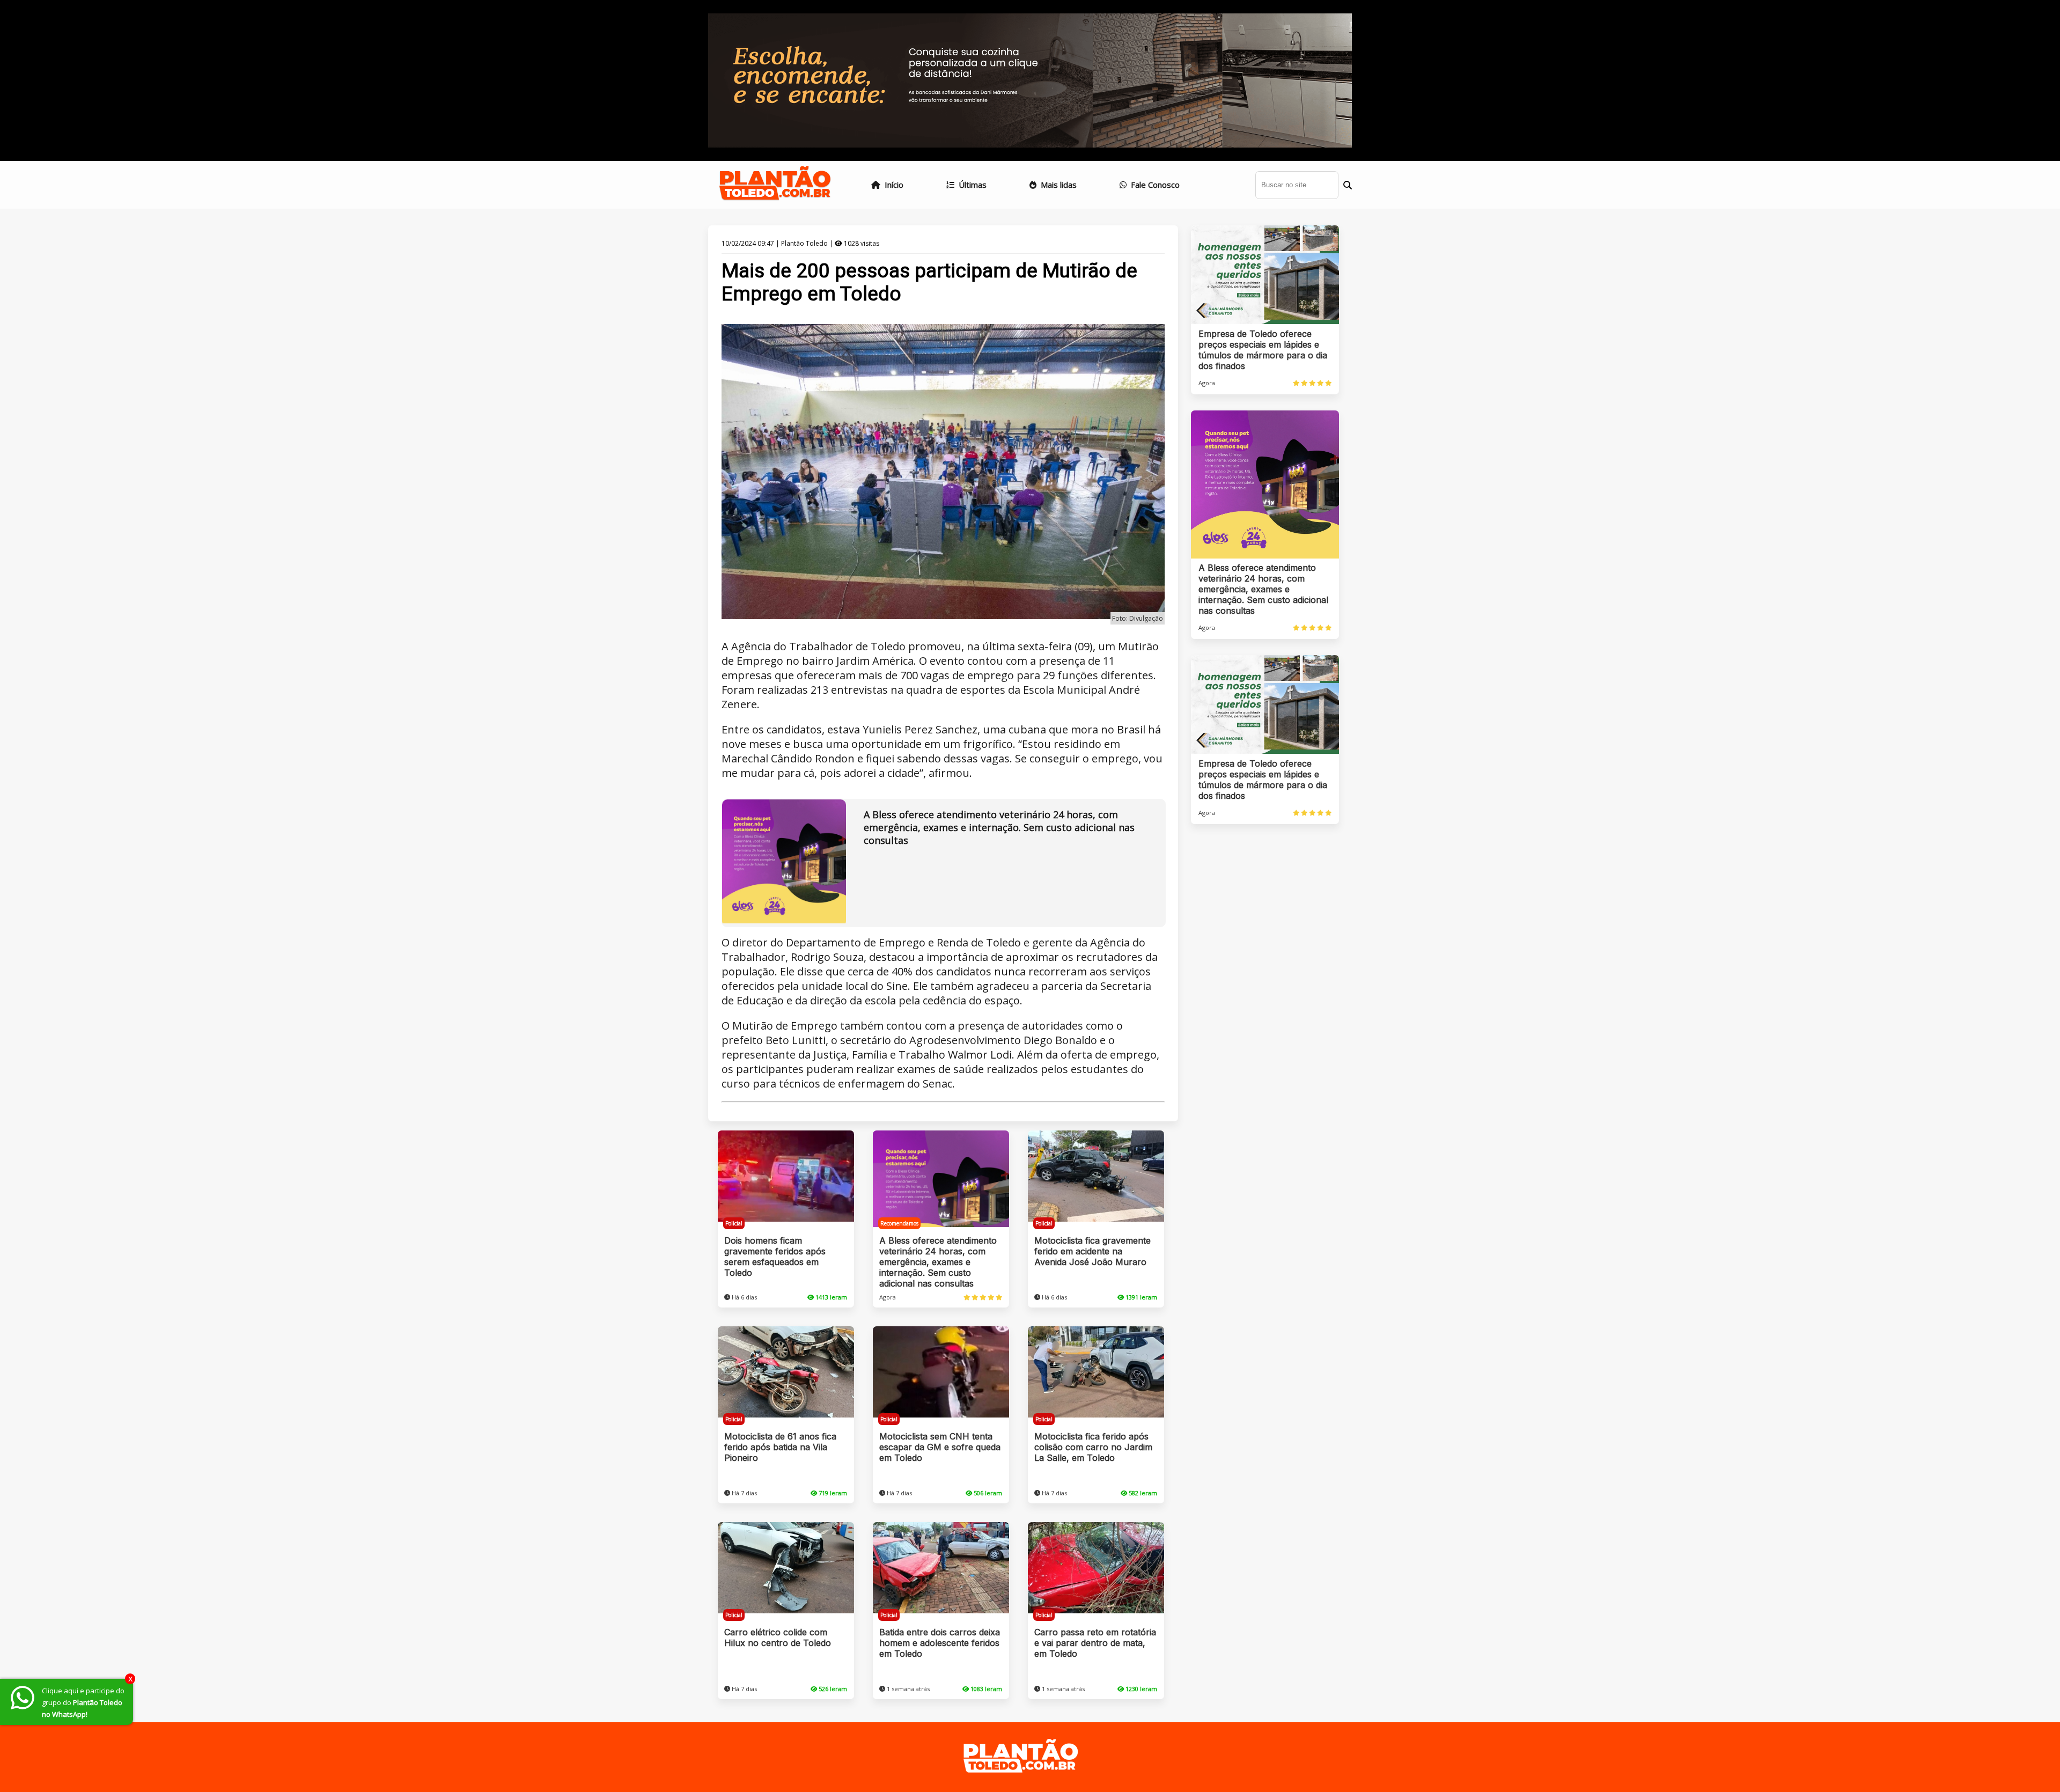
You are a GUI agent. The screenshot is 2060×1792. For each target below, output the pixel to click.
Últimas (972, 185)
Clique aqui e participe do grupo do (83, 1702)
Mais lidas (1058, 185)
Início (893, 185)
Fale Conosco (1154, 185)
